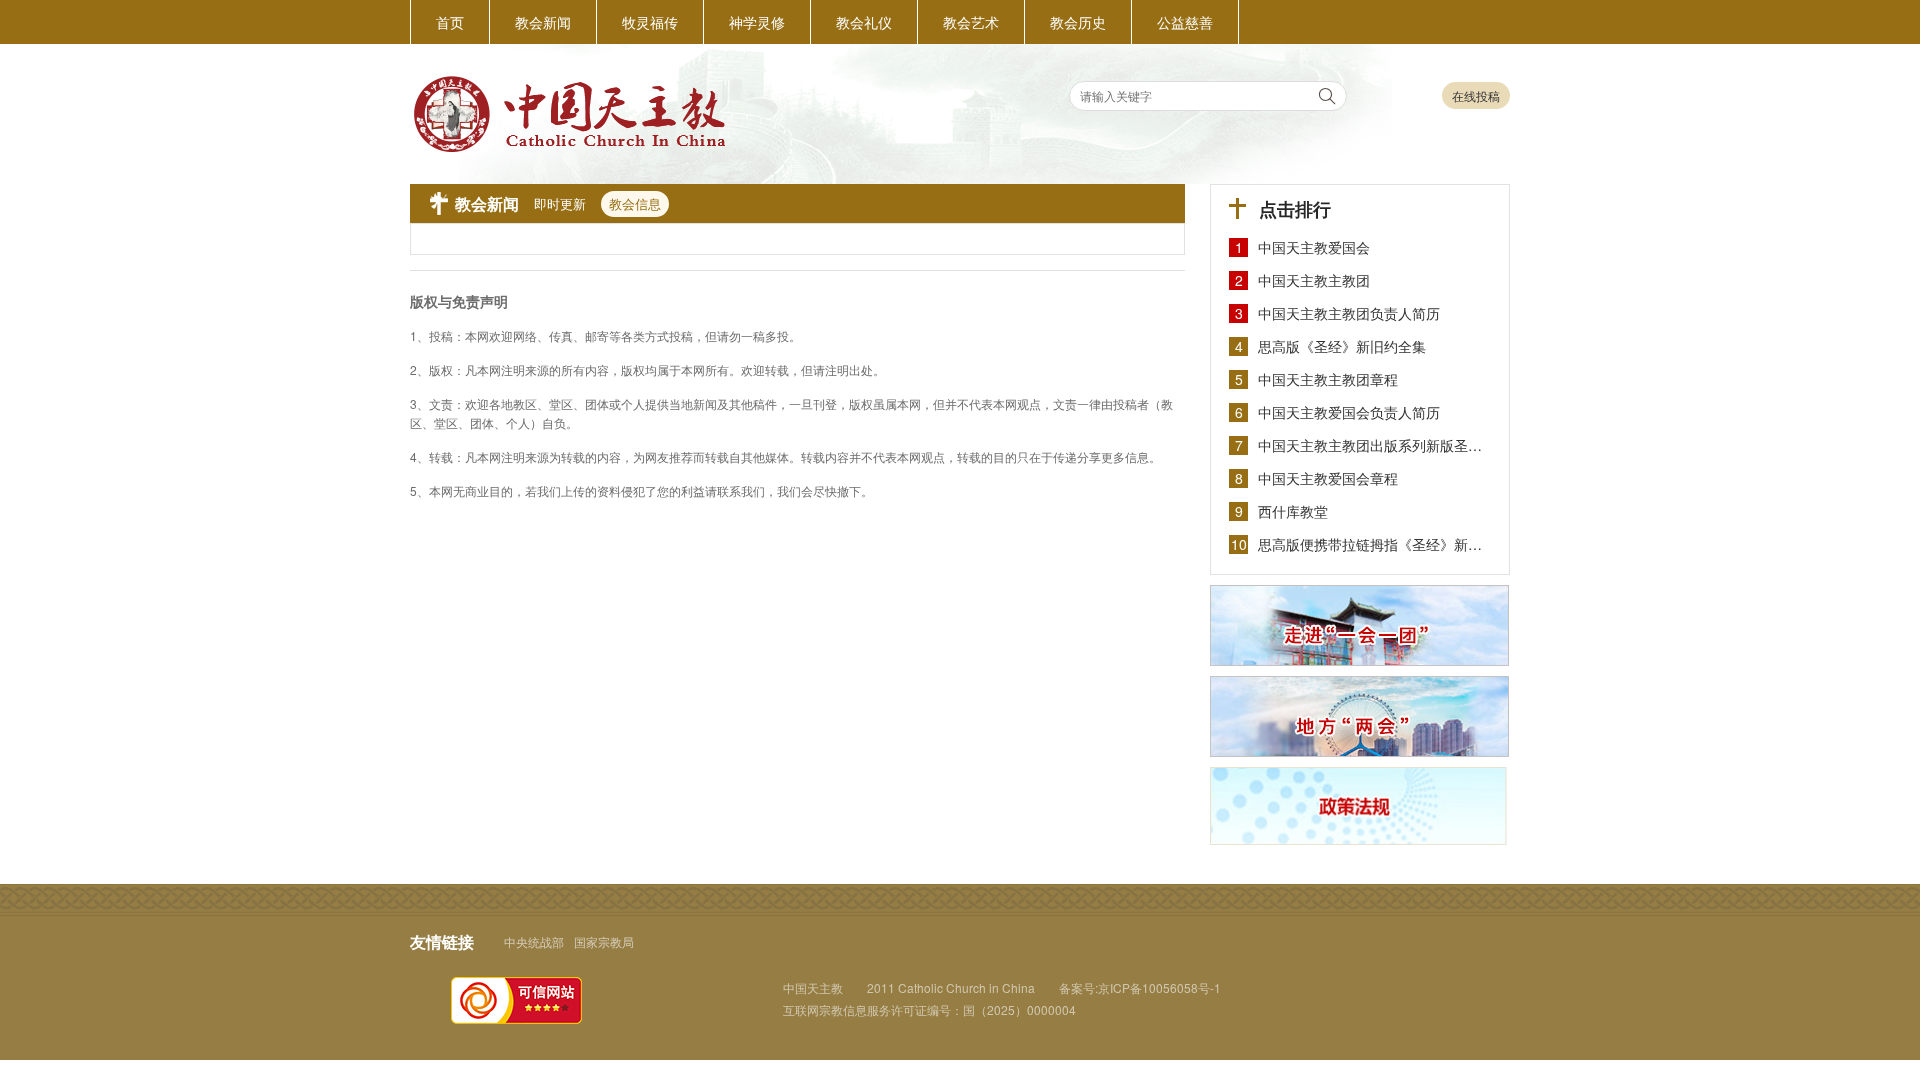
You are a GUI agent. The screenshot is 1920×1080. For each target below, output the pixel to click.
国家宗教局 (604, 941)
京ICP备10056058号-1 (1159, 987)
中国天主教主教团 (1314, 280)
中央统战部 (534, 941)
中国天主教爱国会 (1314, 247)
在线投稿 (1476, 95)
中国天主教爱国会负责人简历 (1349, 412)
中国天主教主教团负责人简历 (1349, 313)
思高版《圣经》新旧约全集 (1342, 346)
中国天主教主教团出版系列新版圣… (1370, 445)
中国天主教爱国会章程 (1328, 478)
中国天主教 (813, 987)
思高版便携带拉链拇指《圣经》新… (1370, 544)
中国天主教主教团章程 (1328, 379)
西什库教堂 (1293, 511)
